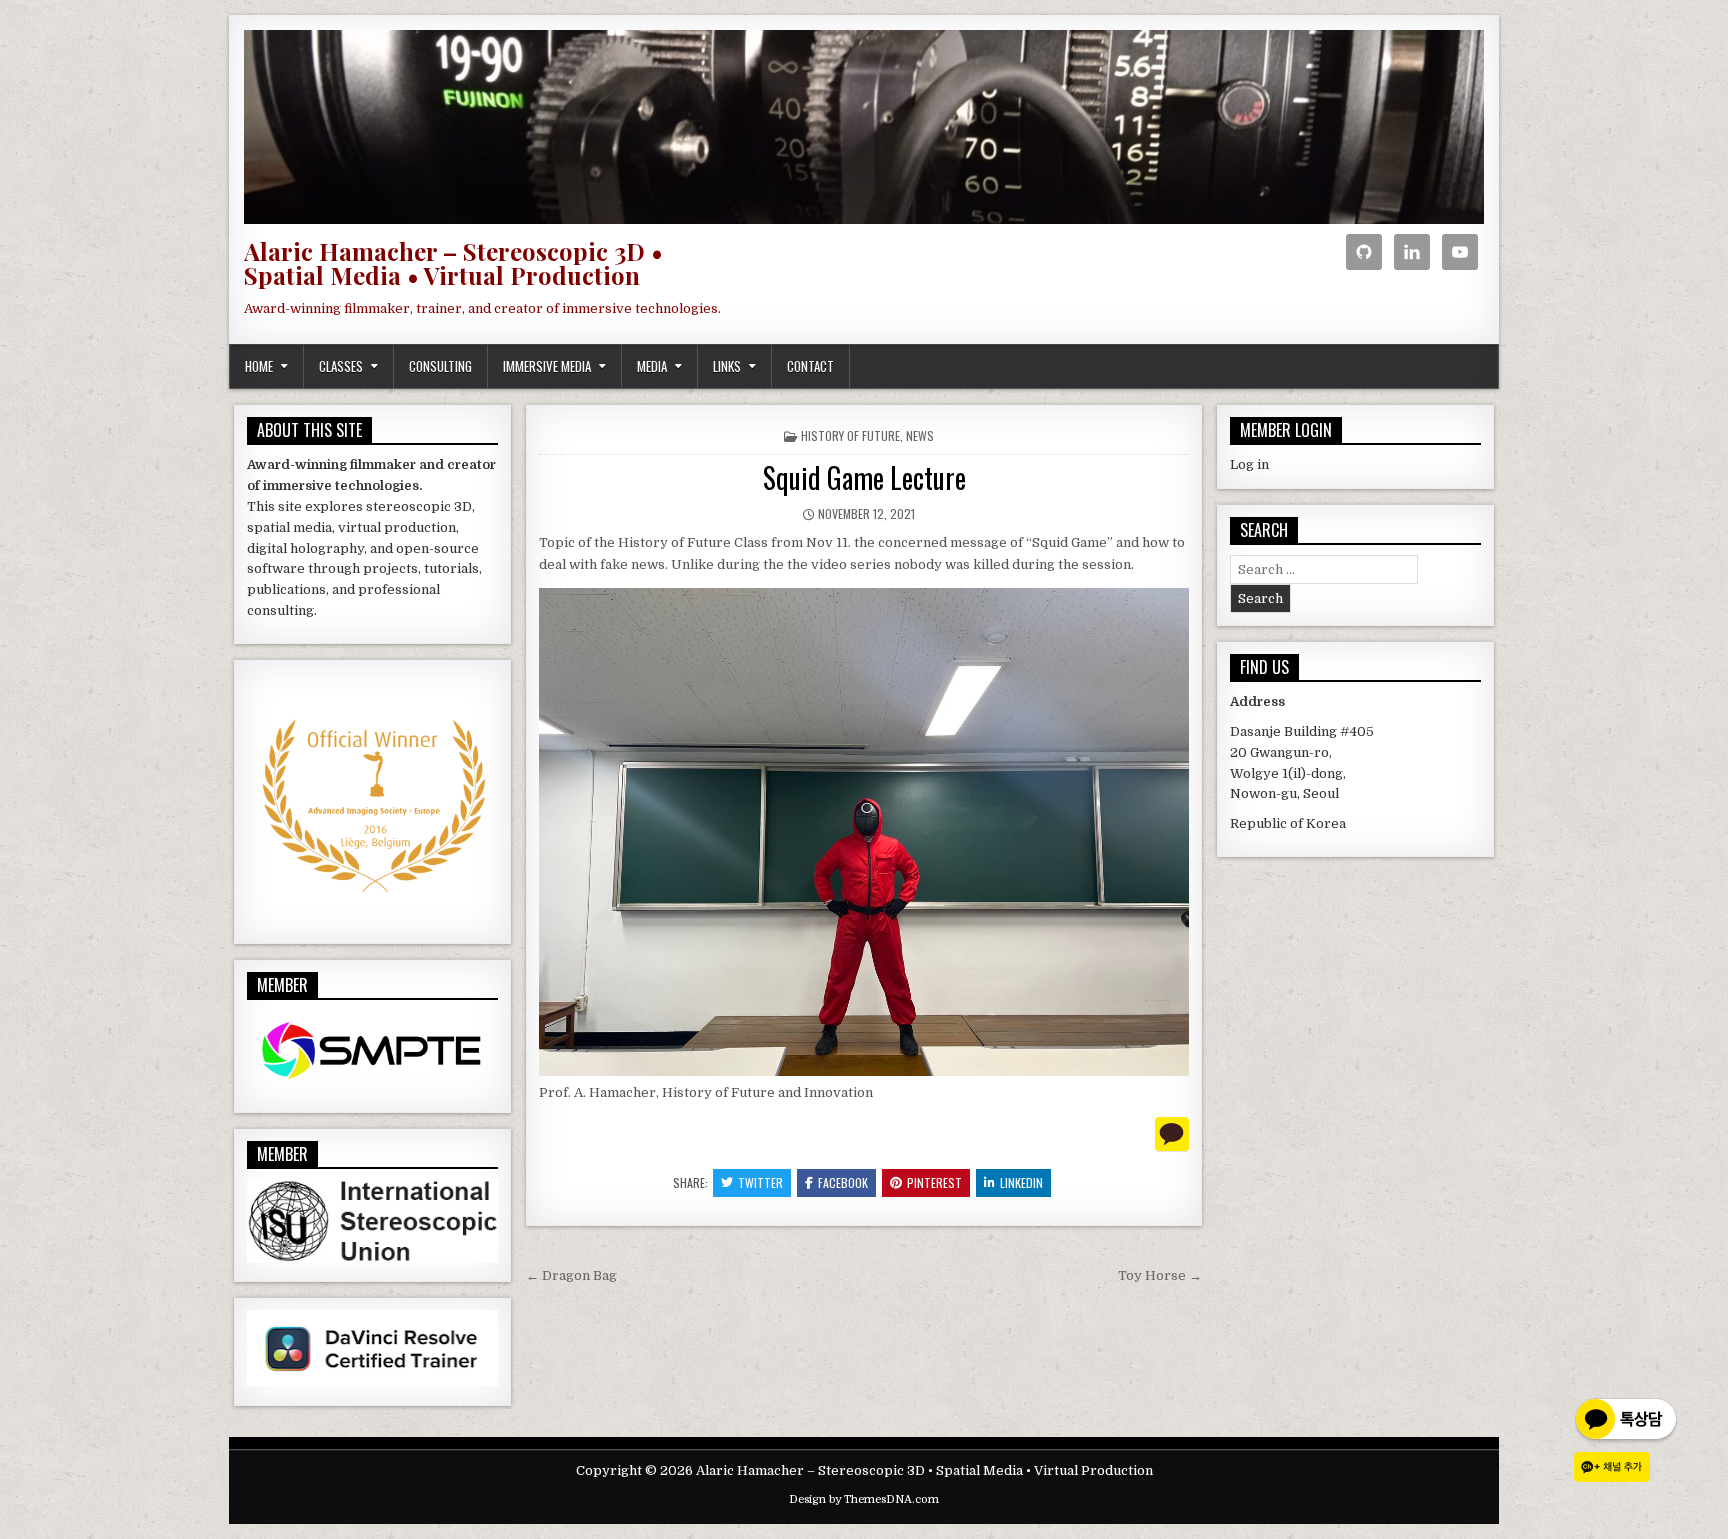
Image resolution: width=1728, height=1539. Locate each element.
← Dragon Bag (571, 1275)
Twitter (760, 1182)
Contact (810, 366)
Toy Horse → (1160, 1275)
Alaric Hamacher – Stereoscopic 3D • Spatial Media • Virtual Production (453, 263)
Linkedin (1021, 1182)
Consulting (440, 366)
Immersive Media (547, 366)
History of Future (850, 435)
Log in (1249, 464)
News (920, 435)
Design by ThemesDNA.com (864, 1499)
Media (652, 366)
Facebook (843, 1182)
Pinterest (934, 1182)
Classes (341, 366)
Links (727, 366)
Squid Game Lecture (864, 477)
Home (259, 366)
